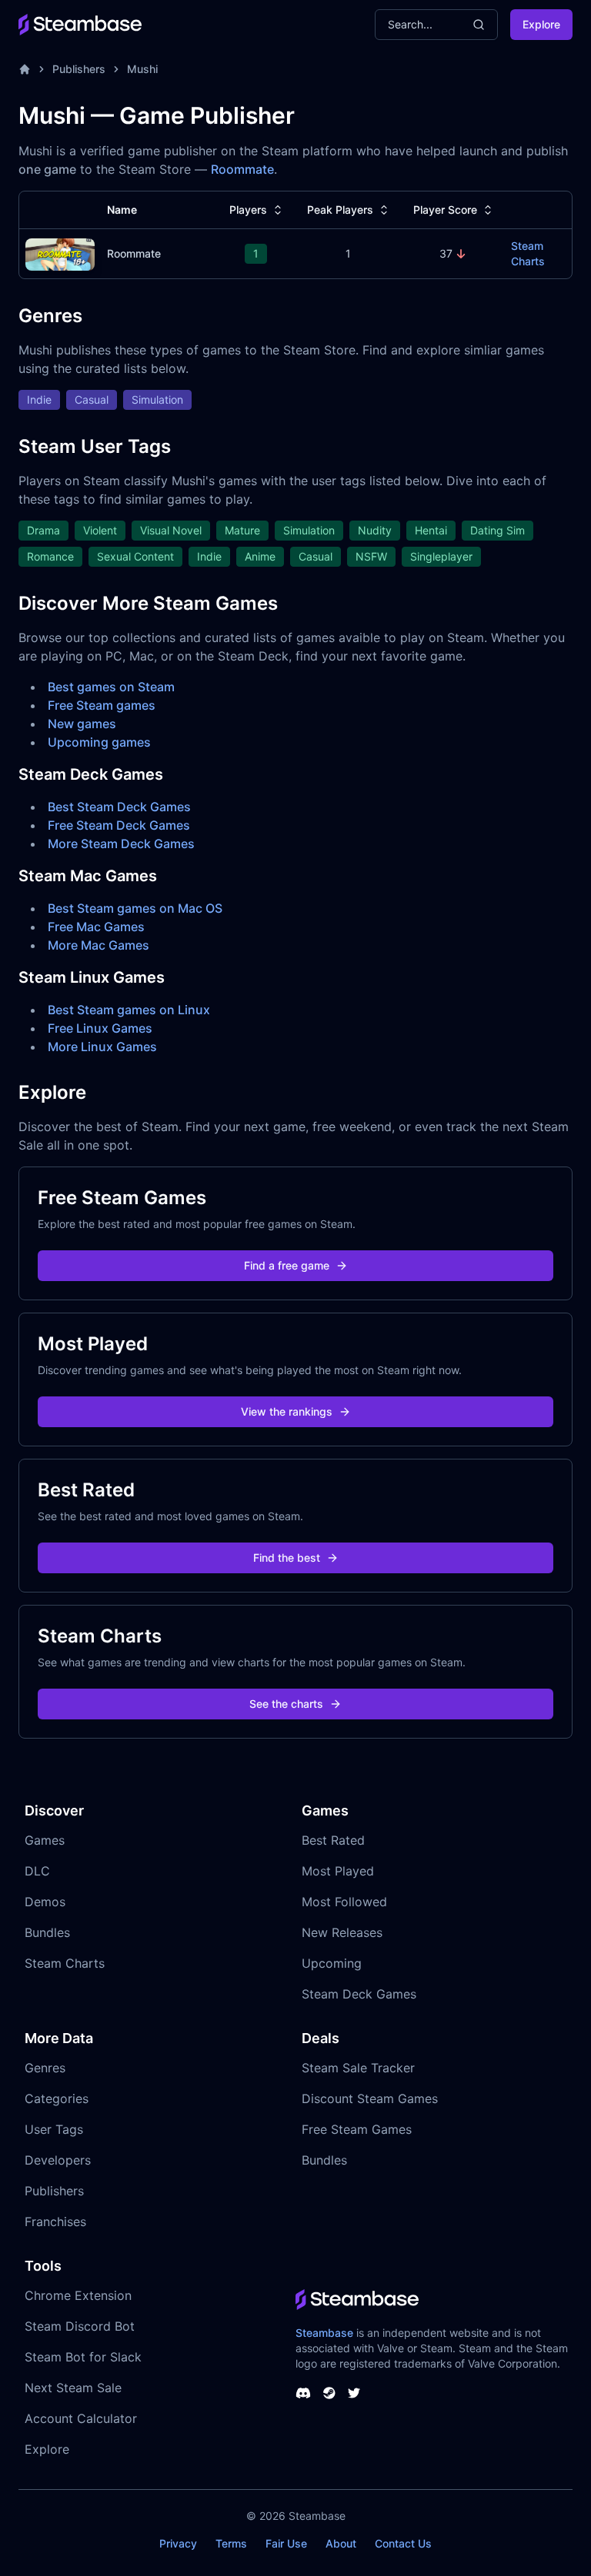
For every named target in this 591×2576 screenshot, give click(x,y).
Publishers (79, 69)
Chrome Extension (78, 2295)
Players (248, 210)
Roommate (242, 169)
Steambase (324, 2333)
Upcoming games (99, 742)
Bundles (47, 1932)
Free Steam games (102, 705)
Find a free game (287, 1265)
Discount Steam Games (370, 2098)
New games (82, 724)
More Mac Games (98, 945)
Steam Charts (528, 253)
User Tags (54, 2129)
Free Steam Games (357, 2129)
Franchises (55, 2222)
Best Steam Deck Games (119, 807)
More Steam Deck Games (121, 844)
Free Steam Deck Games (119, 825)
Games (45, 1840)
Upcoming (332, 1963)
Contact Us (403, 2543)
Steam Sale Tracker (358, 2068)
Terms (231, 2543)
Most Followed (344, 1902)
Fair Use (286, 2543)
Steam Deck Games (359, 1994)
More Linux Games (102, 1047)
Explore (541, 24)
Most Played (338, 1871)
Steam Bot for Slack (83, 2357)
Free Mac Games (96, 927)
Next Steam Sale (73, 2388)
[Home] (25, 69)
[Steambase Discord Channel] (303, 2393)
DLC (37, 1871)
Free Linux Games (100, 1028)
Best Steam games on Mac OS (135, 908)
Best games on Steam (111, 687)
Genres (45, 2068)
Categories (57, 2098)
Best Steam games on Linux (129, 1010)
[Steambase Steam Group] (329, 2393)
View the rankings (287, 1411)
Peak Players (340, 210)
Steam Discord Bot (80, 2326)
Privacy (178, 2543)
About (341, 2543)
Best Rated (333, 1840)
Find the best (287, 1558)
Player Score (445, 210)
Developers (58, 2160)
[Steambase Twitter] (354, 2393)
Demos (45, 1902)
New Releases (342, 1932)
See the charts (286, 1704)
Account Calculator (81, 2418)
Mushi (142, 69)
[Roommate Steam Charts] (60, 253)
